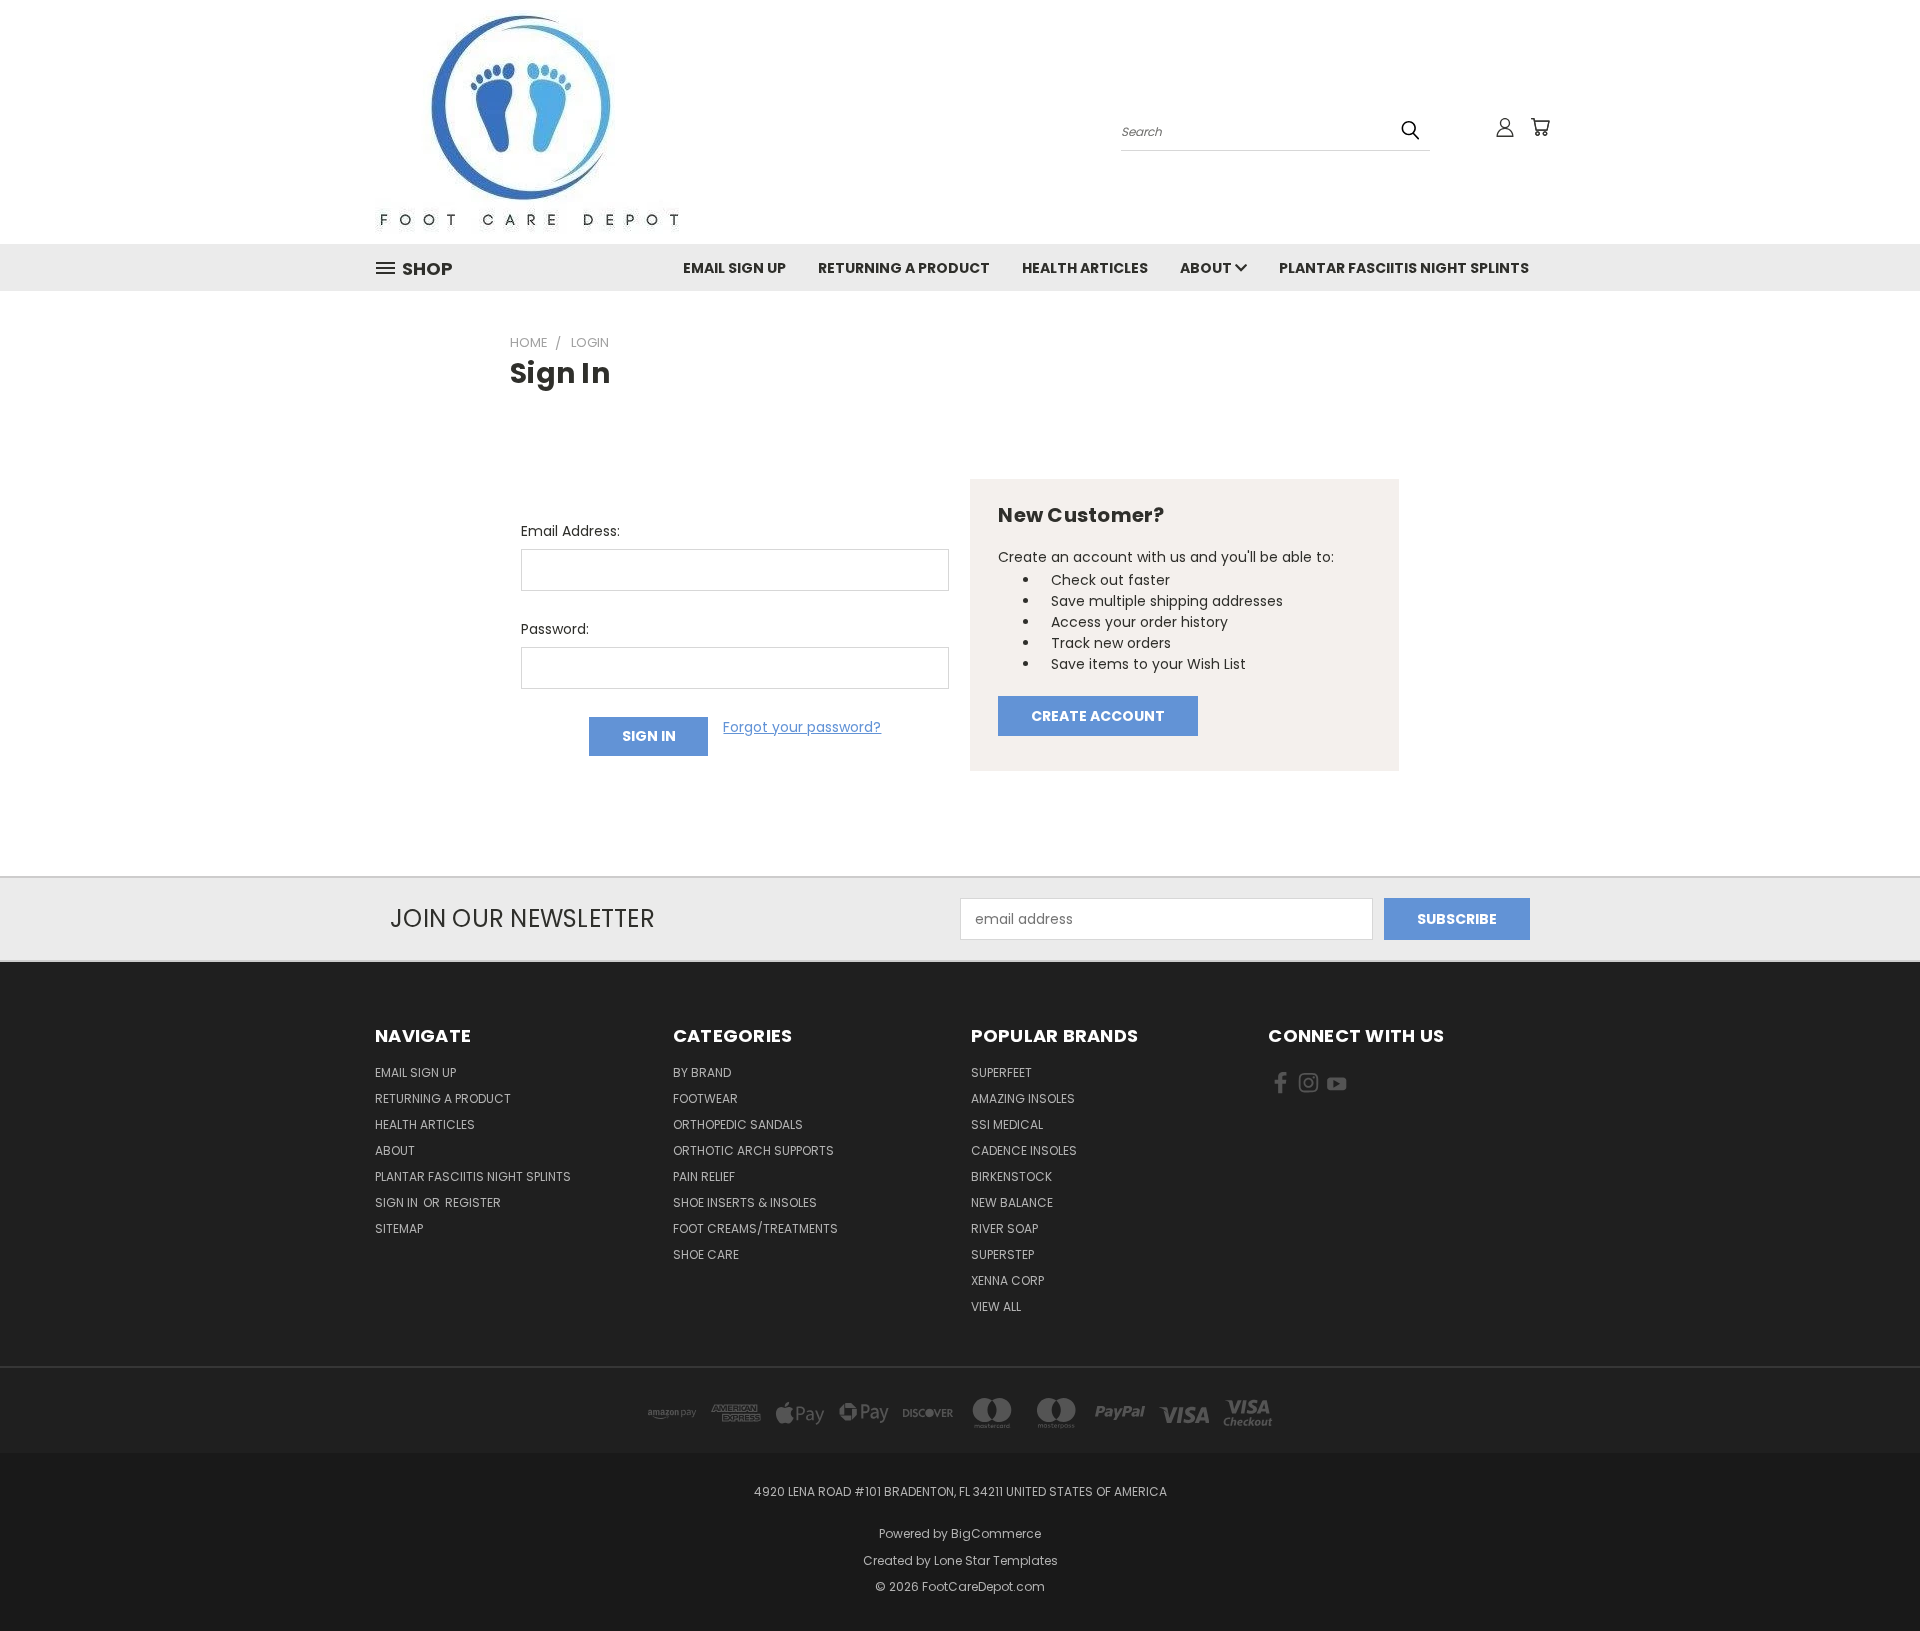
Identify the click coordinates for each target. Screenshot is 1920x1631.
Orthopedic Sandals (738, 1124)
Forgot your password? (802, 727)
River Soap (1004, 1228)
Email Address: (570, 531)
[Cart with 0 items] (1540, 127)
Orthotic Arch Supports (753, 1150)
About (1207, 268)
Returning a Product (904, 268)
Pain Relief (704, 1176)
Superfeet (1001, 1072)
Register (473, 1202)
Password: (555, 629)
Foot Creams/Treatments (755, 1228)
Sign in (398, 1202)
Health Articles (1085, 268)
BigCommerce (996, 1533)
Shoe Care (706, 1254)
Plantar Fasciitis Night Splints (1404, 268)
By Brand (702, 1072)
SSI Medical (1007, 1124)
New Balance (1012, 1202)
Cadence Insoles (1024, 1150)
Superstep (1002, 1254)
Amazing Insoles (1023, 1098)
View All (996, 1306)
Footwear (705, 1098)
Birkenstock (1011, 1176)
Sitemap (399, 1228)
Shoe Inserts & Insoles (745, 1202)
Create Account (1098, 716)
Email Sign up (734, 268)
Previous (1867, 1568)
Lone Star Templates (996, 1560)
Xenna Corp (1007, 1280)
